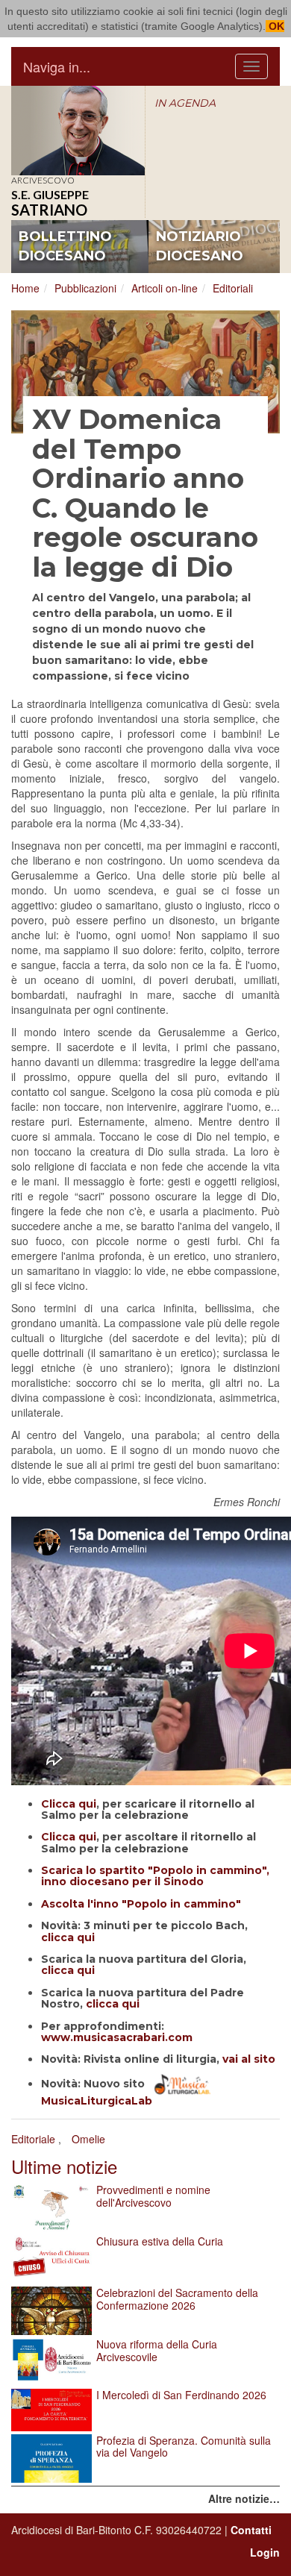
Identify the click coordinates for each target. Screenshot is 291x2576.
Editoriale (33, 2139)
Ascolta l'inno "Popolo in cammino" (141, 1904)
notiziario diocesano (200, 246)
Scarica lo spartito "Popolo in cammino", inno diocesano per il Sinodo (155, 1876)
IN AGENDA (185, 103)
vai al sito (249, 2059)
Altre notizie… (244, 2498)
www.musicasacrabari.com (117, 2037)
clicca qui (68, 1937)
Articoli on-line (165, 288)
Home (25, 288)
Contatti (251, 2530)
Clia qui (69, 1837)
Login (265, 2552)
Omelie (88, 2139)
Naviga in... (57, 66)
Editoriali (233, 288)
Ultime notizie (64, 2166)
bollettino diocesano (65, 246)
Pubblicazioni (85, 288)
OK (275, 26)
